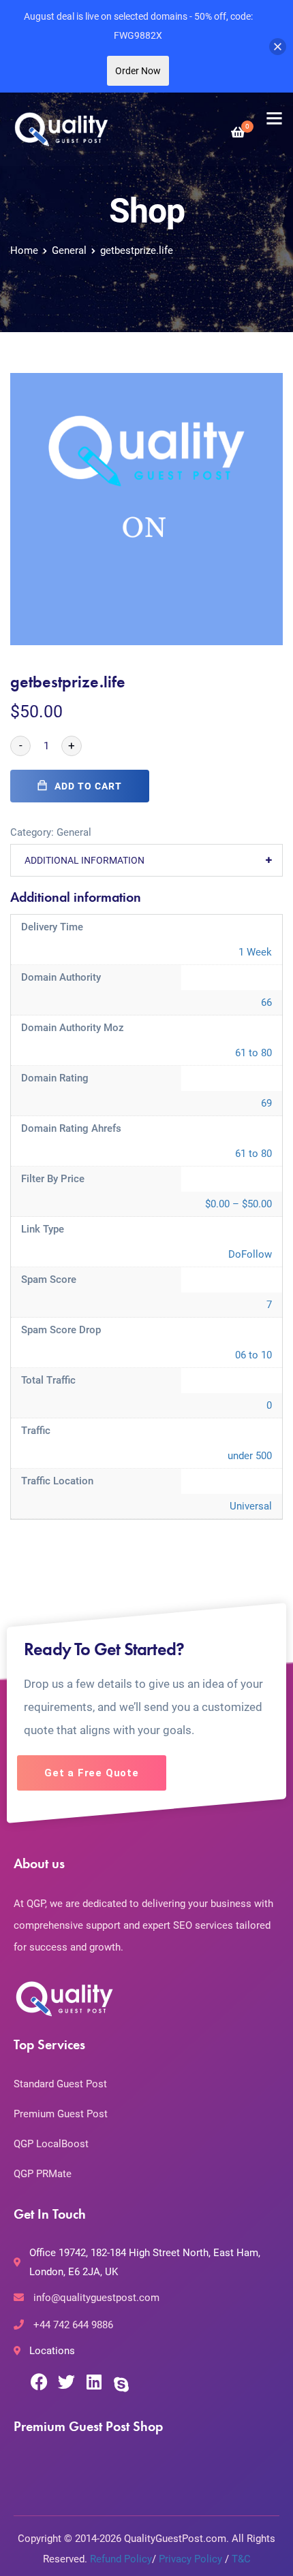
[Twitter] (66, 2382)
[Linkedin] (94, 2382)
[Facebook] (39, 2382)
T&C (241, 2559)
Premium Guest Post (61, 2114)
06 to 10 (253, 1355)
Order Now (138, 71)
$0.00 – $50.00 (238, 1204)
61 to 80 (253, 1053)
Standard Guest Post (60, 2084)
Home (24, 250)
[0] (238, 132)
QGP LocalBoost (51, 2144)
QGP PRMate (43, 2174)
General (69, 250)
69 (266, 1103)
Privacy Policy (190, 2559)
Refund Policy (121, 2559)
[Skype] (121, 2384)
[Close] (278, 47)
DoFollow (250, 1254)
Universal (251, 1506)
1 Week (255, 952)
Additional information (84, 860)
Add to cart (88, 786)
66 (266, 1002)
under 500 (250, 1456)
